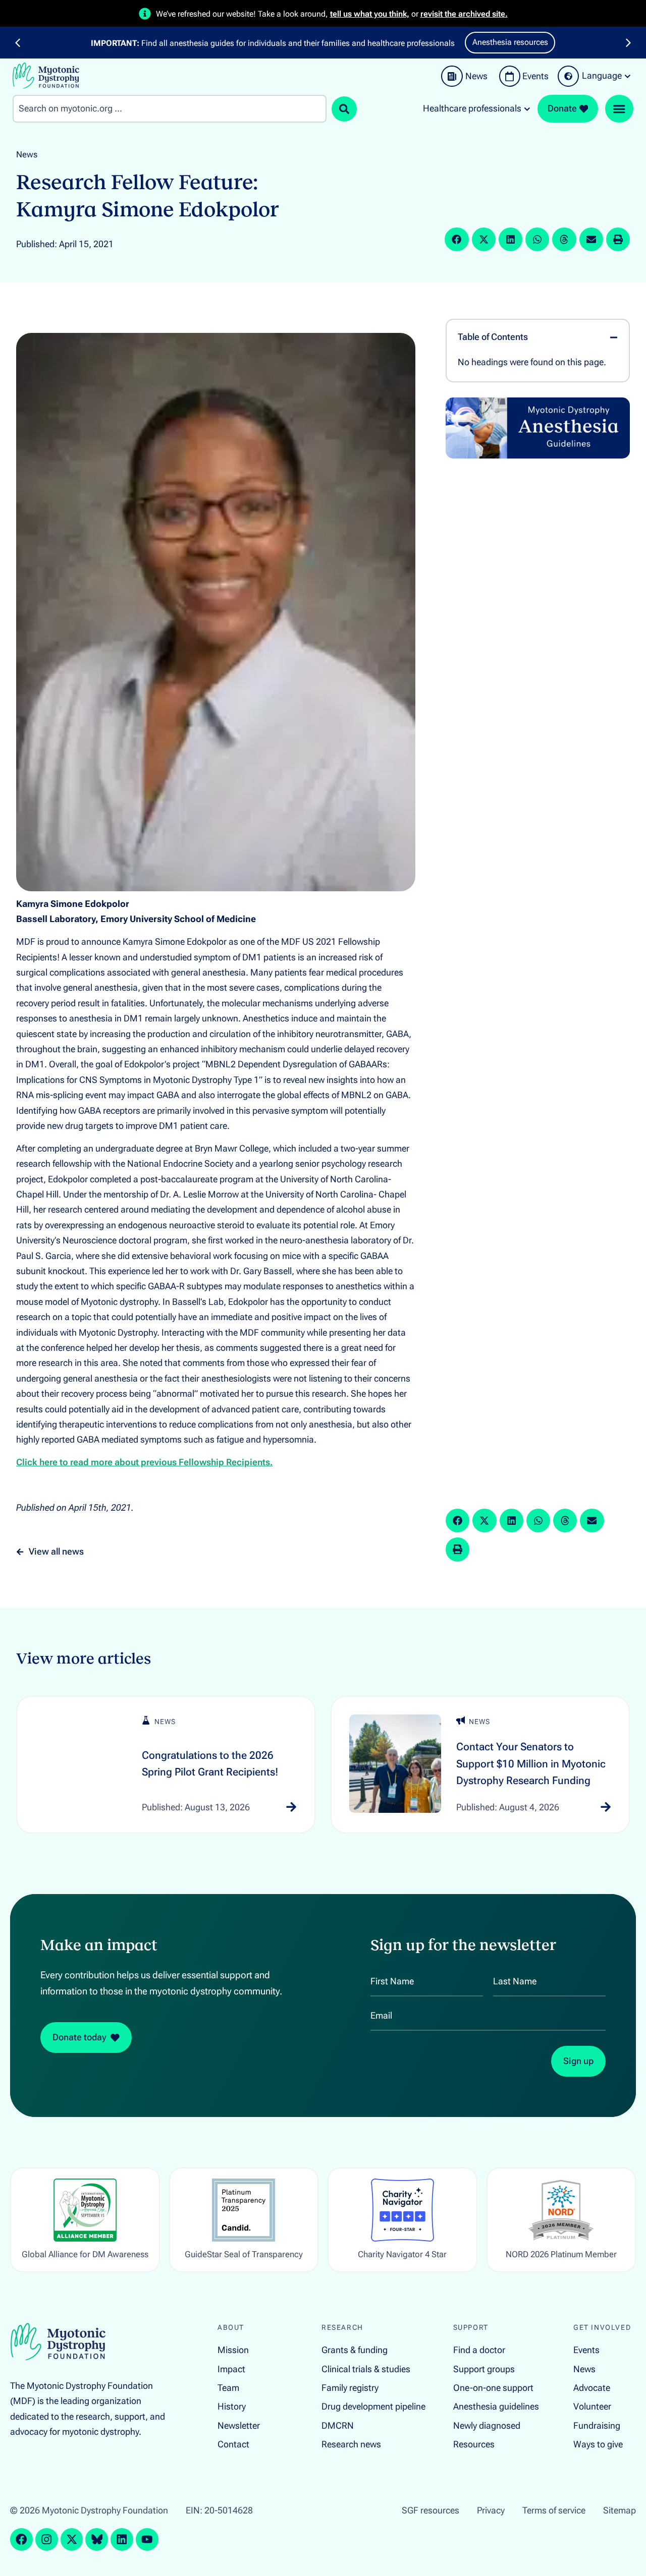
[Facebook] (21, 2539)
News (27, 154)
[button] (18, 43)
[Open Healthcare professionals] (527, 109)
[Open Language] (628, 76)
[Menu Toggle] (619, 109)
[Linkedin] (122, 2539)
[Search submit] (344, 109)
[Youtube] (147, 2539)
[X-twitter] (72, 2539)
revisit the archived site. (464, 14)
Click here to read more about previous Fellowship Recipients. (144, 1462)
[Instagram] (47, 2539)
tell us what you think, (370, 14)
